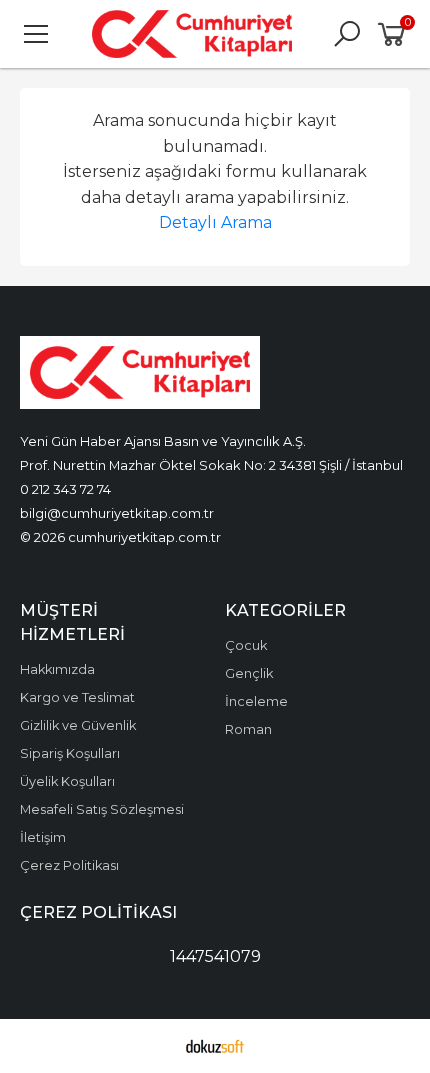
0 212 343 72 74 (65, 489)
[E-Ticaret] (215, 1046)
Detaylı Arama (215, 222)
